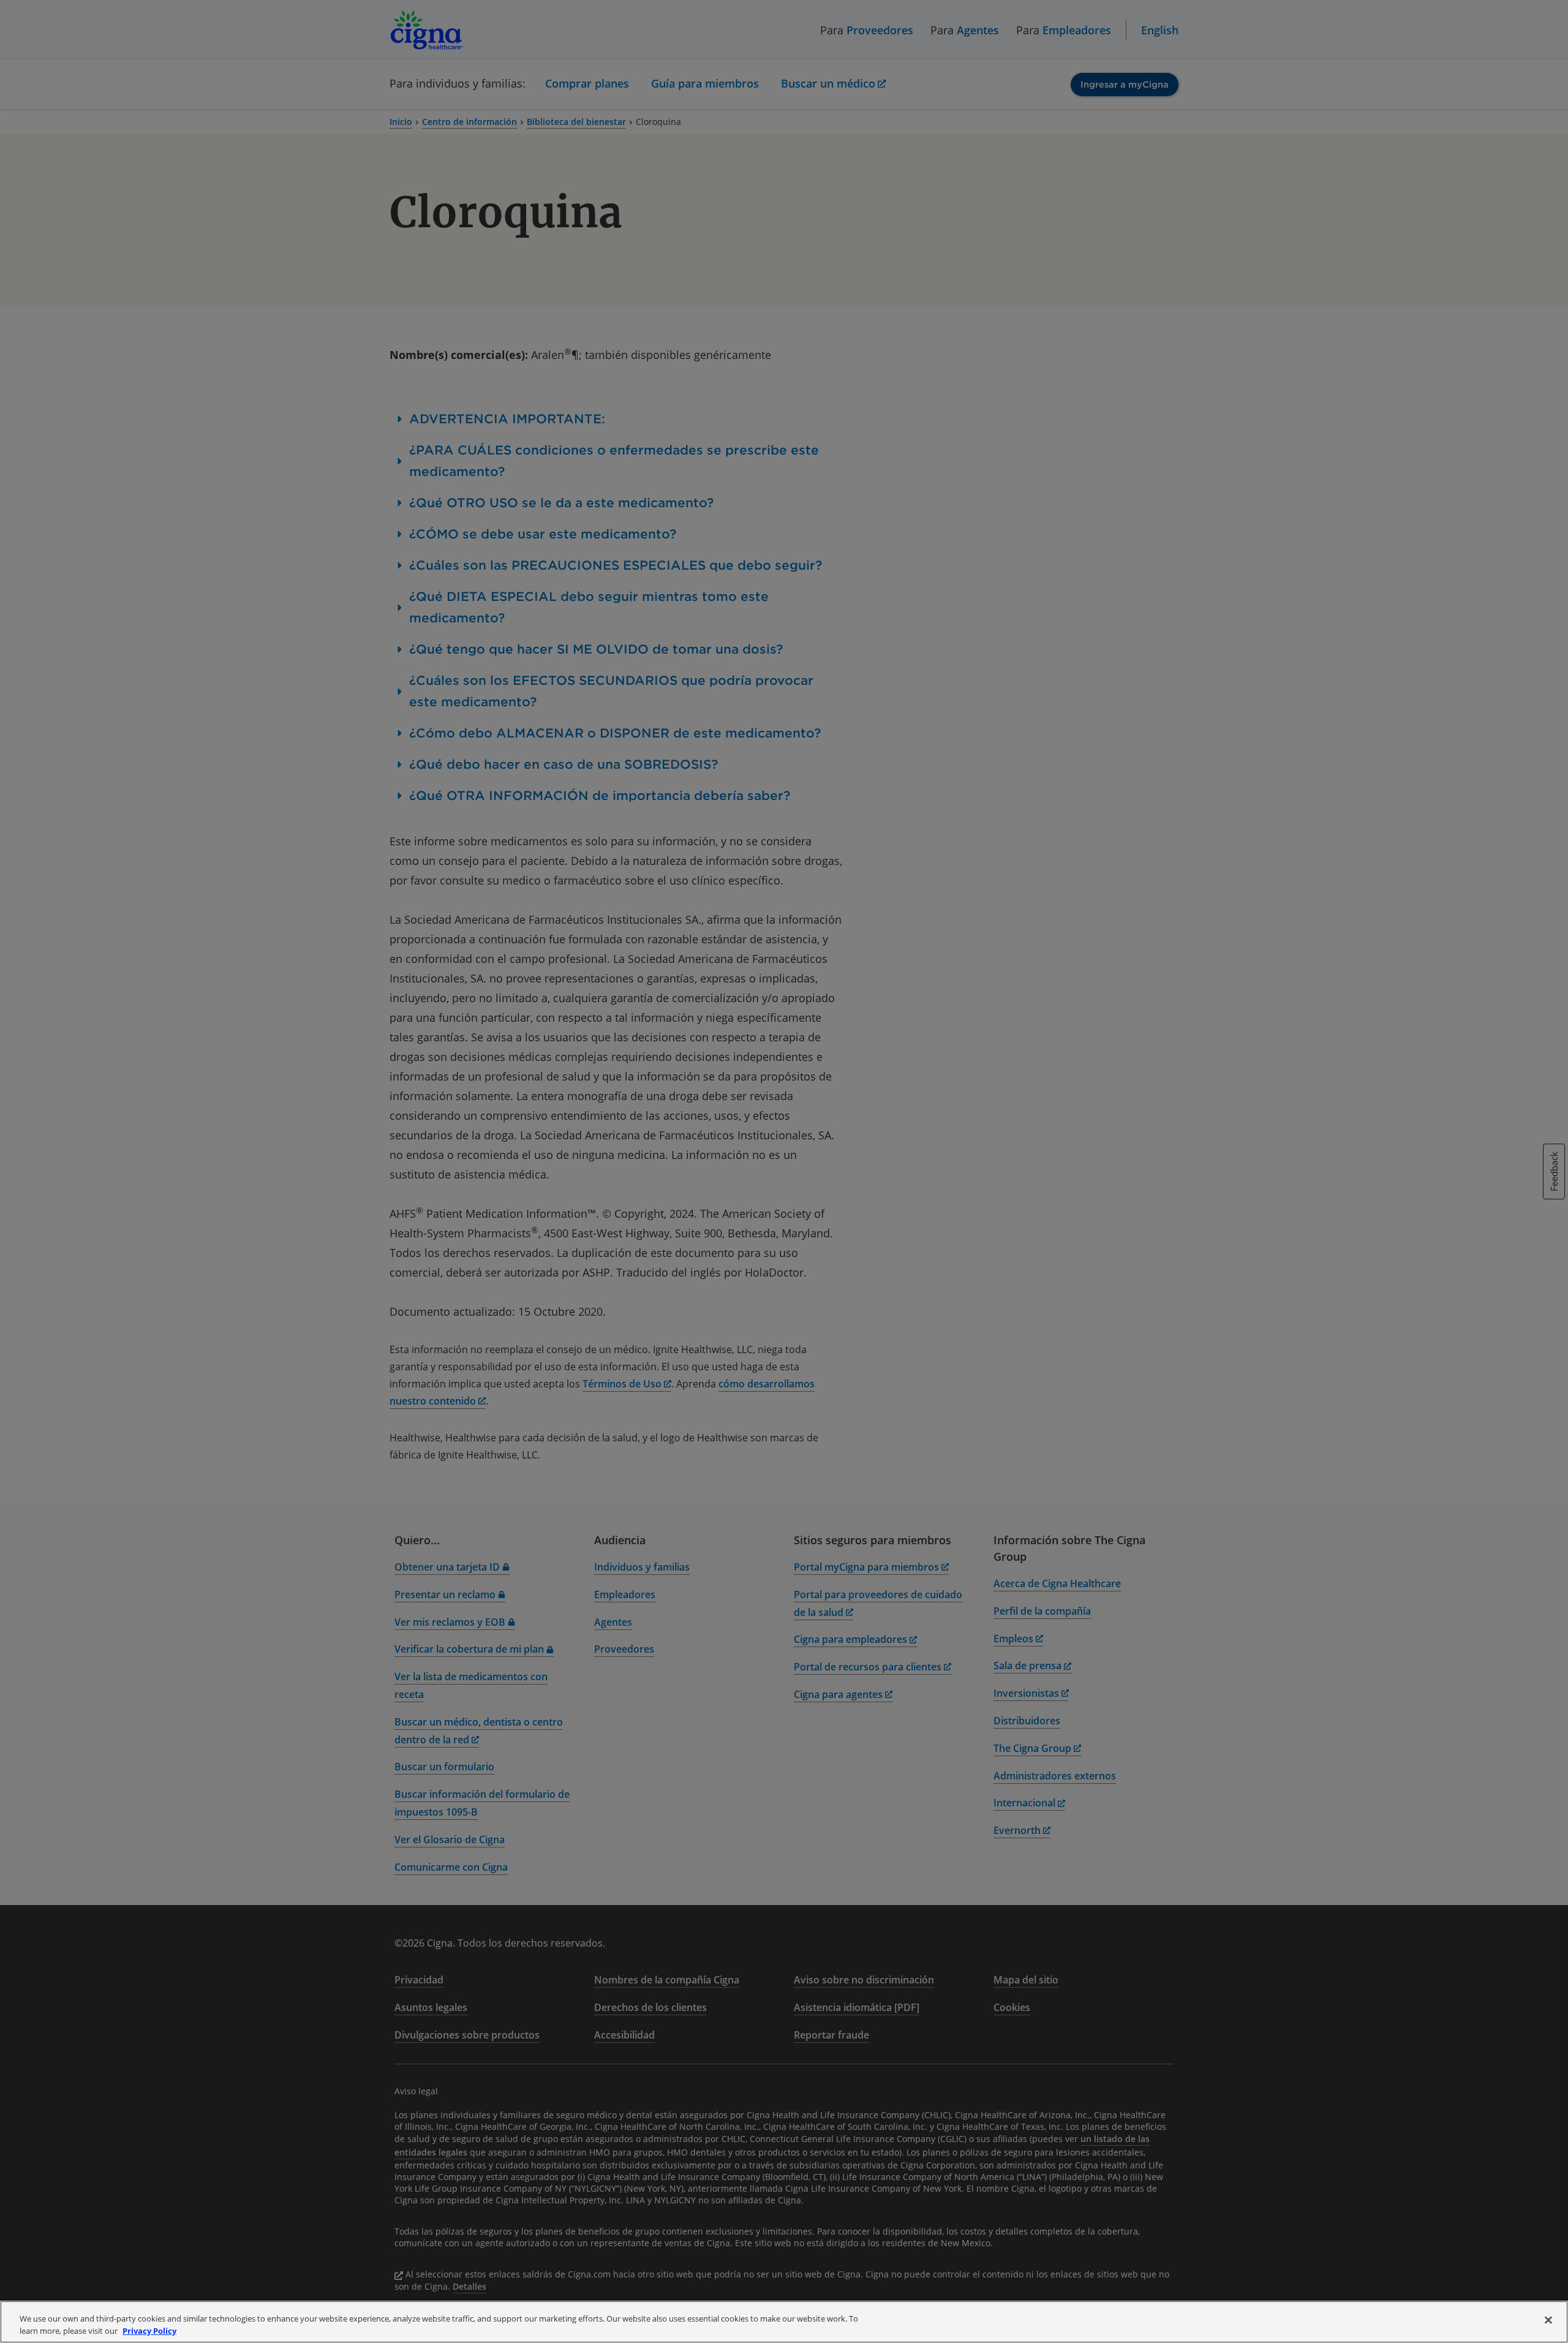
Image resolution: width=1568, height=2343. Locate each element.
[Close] (1548, 2320)
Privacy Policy (149, 2330)
